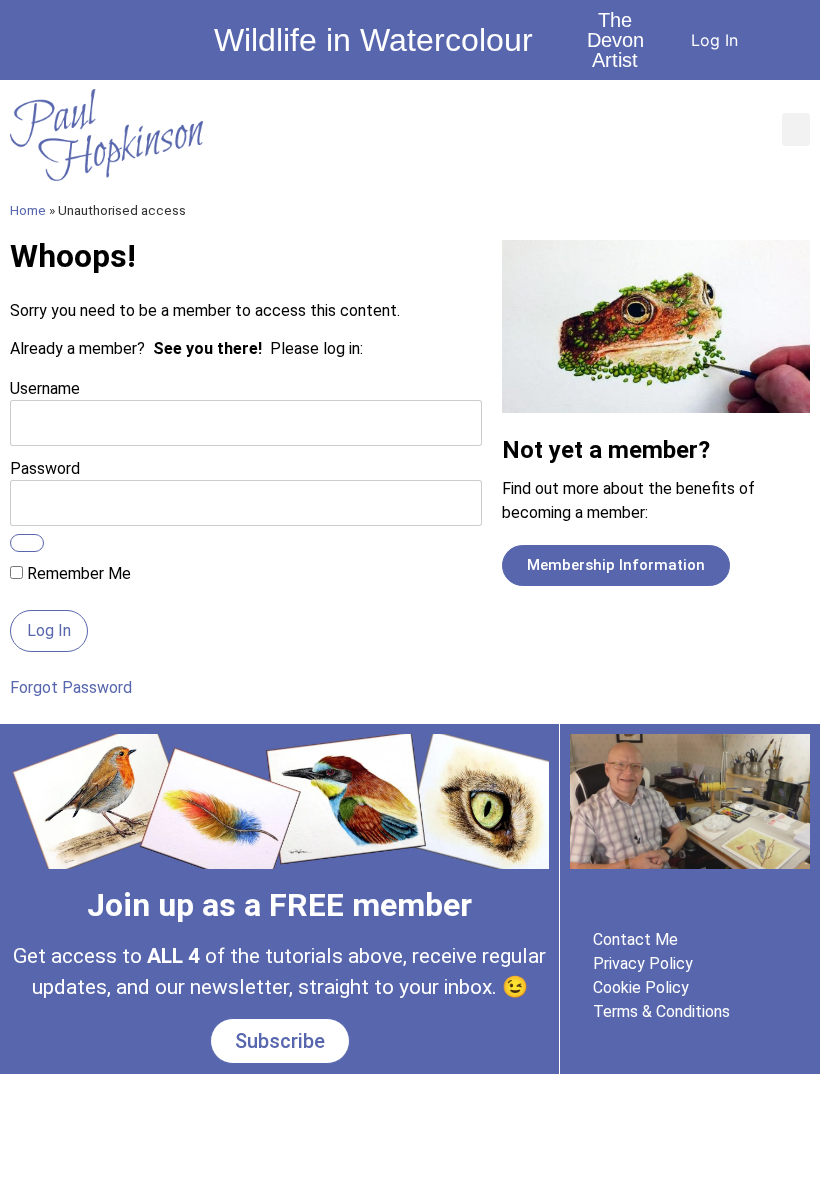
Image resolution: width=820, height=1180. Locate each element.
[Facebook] (15, 45)
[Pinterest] (123, 45)
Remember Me (77, 574)
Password (45, 467)
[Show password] (27, 543)
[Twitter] (96, 45)
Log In (714, 40)
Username (45, 387)
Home (28, 210)
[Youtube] (42, 45)
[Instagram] (69, 45)
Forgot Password (71, 687)
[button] (796, 129)
